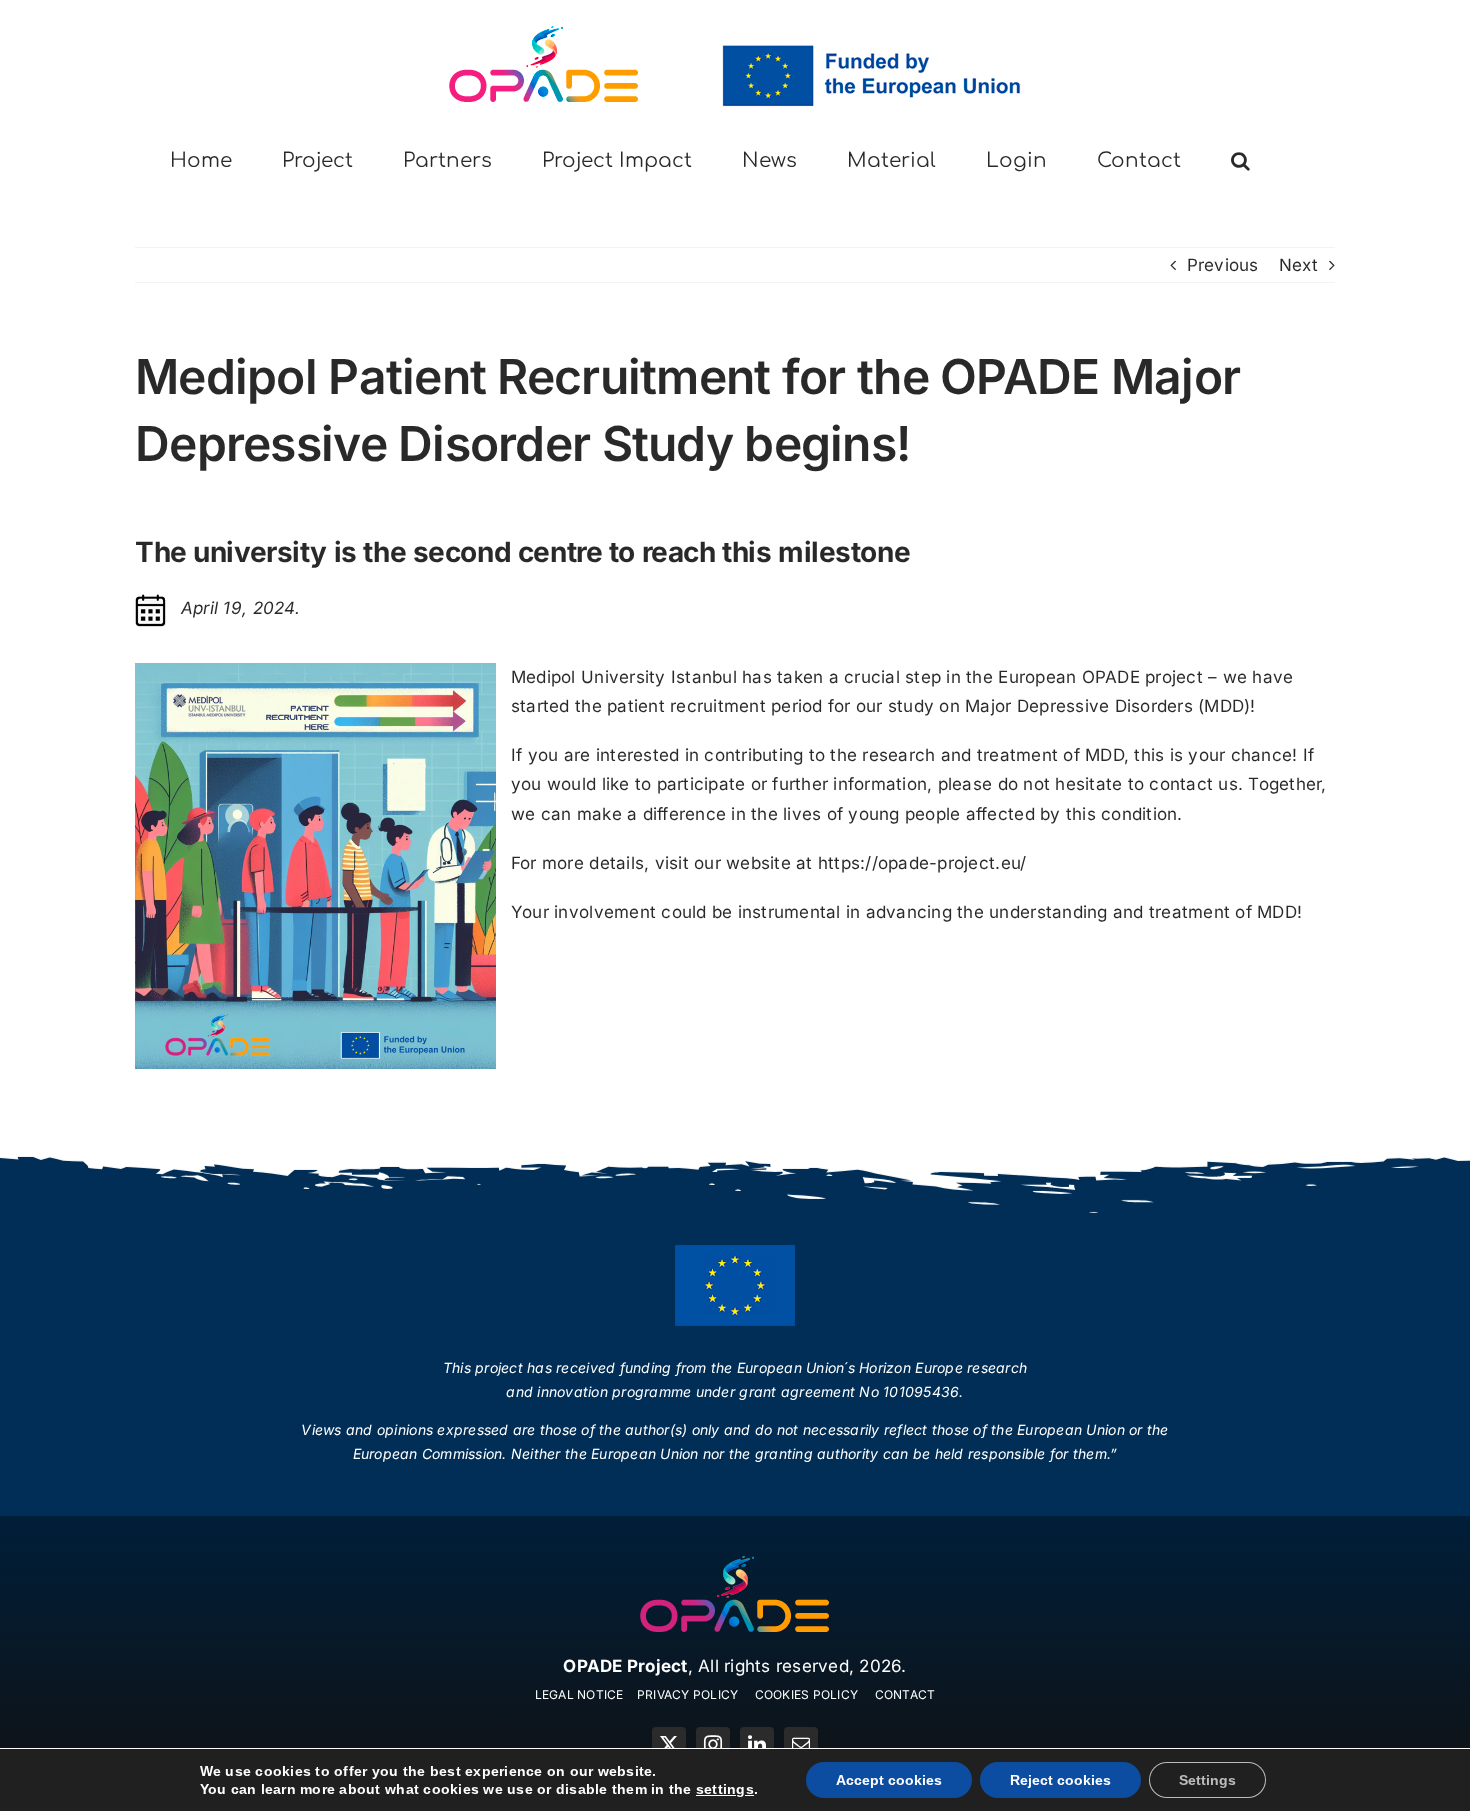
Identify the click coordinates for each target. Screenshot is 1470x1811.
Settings (1207, 1780)
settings (725, 1789)
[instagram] (713, 1744)
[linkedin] (757, 1744)
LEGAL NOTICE (579, 1694)
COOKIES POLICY (807, 1694)
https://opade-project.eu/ (922, 863)
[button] (1240, 161)
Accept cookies (889, 1780)
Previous (1223, 265)
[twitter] (669, 1744)
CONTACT (905, 1694)
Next (1298, 265)
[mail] (801, 1744)
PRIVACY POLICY (688, 1694)
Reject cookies (1060, 1780)
